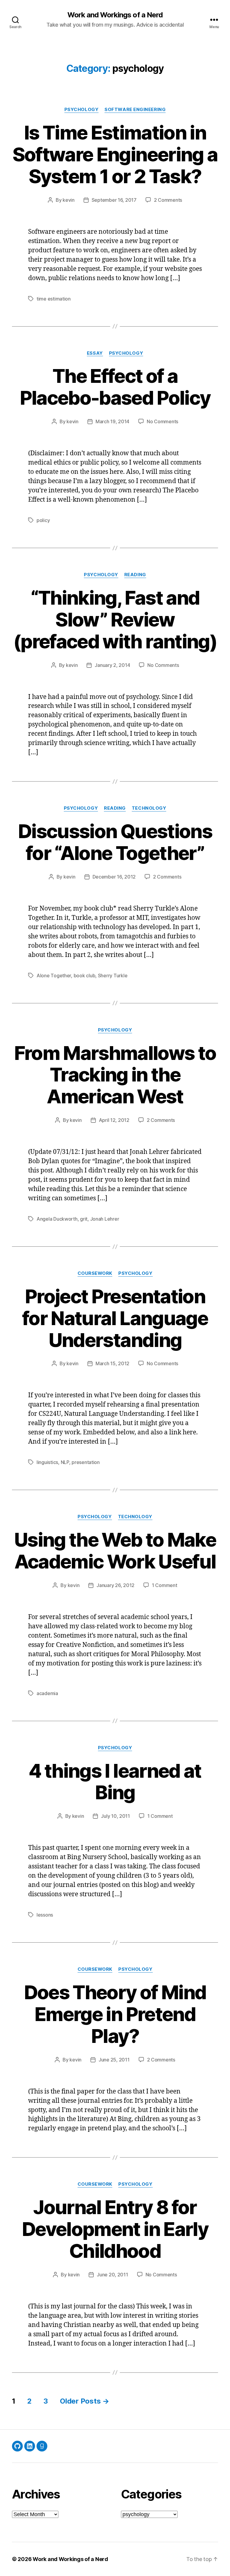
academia (47, 1693)
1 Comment (165, 1585)
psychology (82, 110)
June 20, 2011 (112, 2275)
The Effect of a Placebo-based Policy (115, 387)
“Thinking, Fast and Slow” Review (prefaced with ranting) (115, 619)
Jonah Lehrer (105, 1219)
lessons (45, 1915)
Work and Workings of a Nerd (115, 15)
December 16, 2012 (114, 877)
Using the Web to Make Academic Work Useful (115, 1551)
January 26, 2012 (115, 1585)
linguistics (47, 1462)
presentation (86, 1462)
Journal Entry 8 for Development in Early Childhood (115, 2229)
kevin (69, 200)
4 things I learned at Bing (115, 1782)
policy (43, 520)
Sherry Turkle (113, 976)
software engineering (135, 110)
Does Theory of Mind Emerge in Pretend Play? (115, 2014)
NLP (65, 1462)
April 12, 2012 (114, 1120)
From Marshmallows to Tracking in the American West (115, 1075)
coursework (95, 1273)
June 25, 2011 (114, 2060)
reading (135, 575)
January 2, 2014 (112, 665)
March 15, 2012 (112, 1363)
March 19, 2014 (112, 421)
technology (149, 808)
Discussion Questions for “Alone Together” (115, 842)
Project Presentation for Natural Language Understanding (115, 1318)
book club (85, 976)
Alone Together (54, 976)
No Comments (162, 421)
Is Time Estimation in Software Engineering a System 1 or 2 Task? (115, 154)
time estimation (54, 299)
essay (95, 353)
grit (84, 1219)
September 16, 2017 (114, 200)
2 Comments (168, 200)
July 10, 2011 (115, 1816)
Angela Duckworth (57, 1219)
